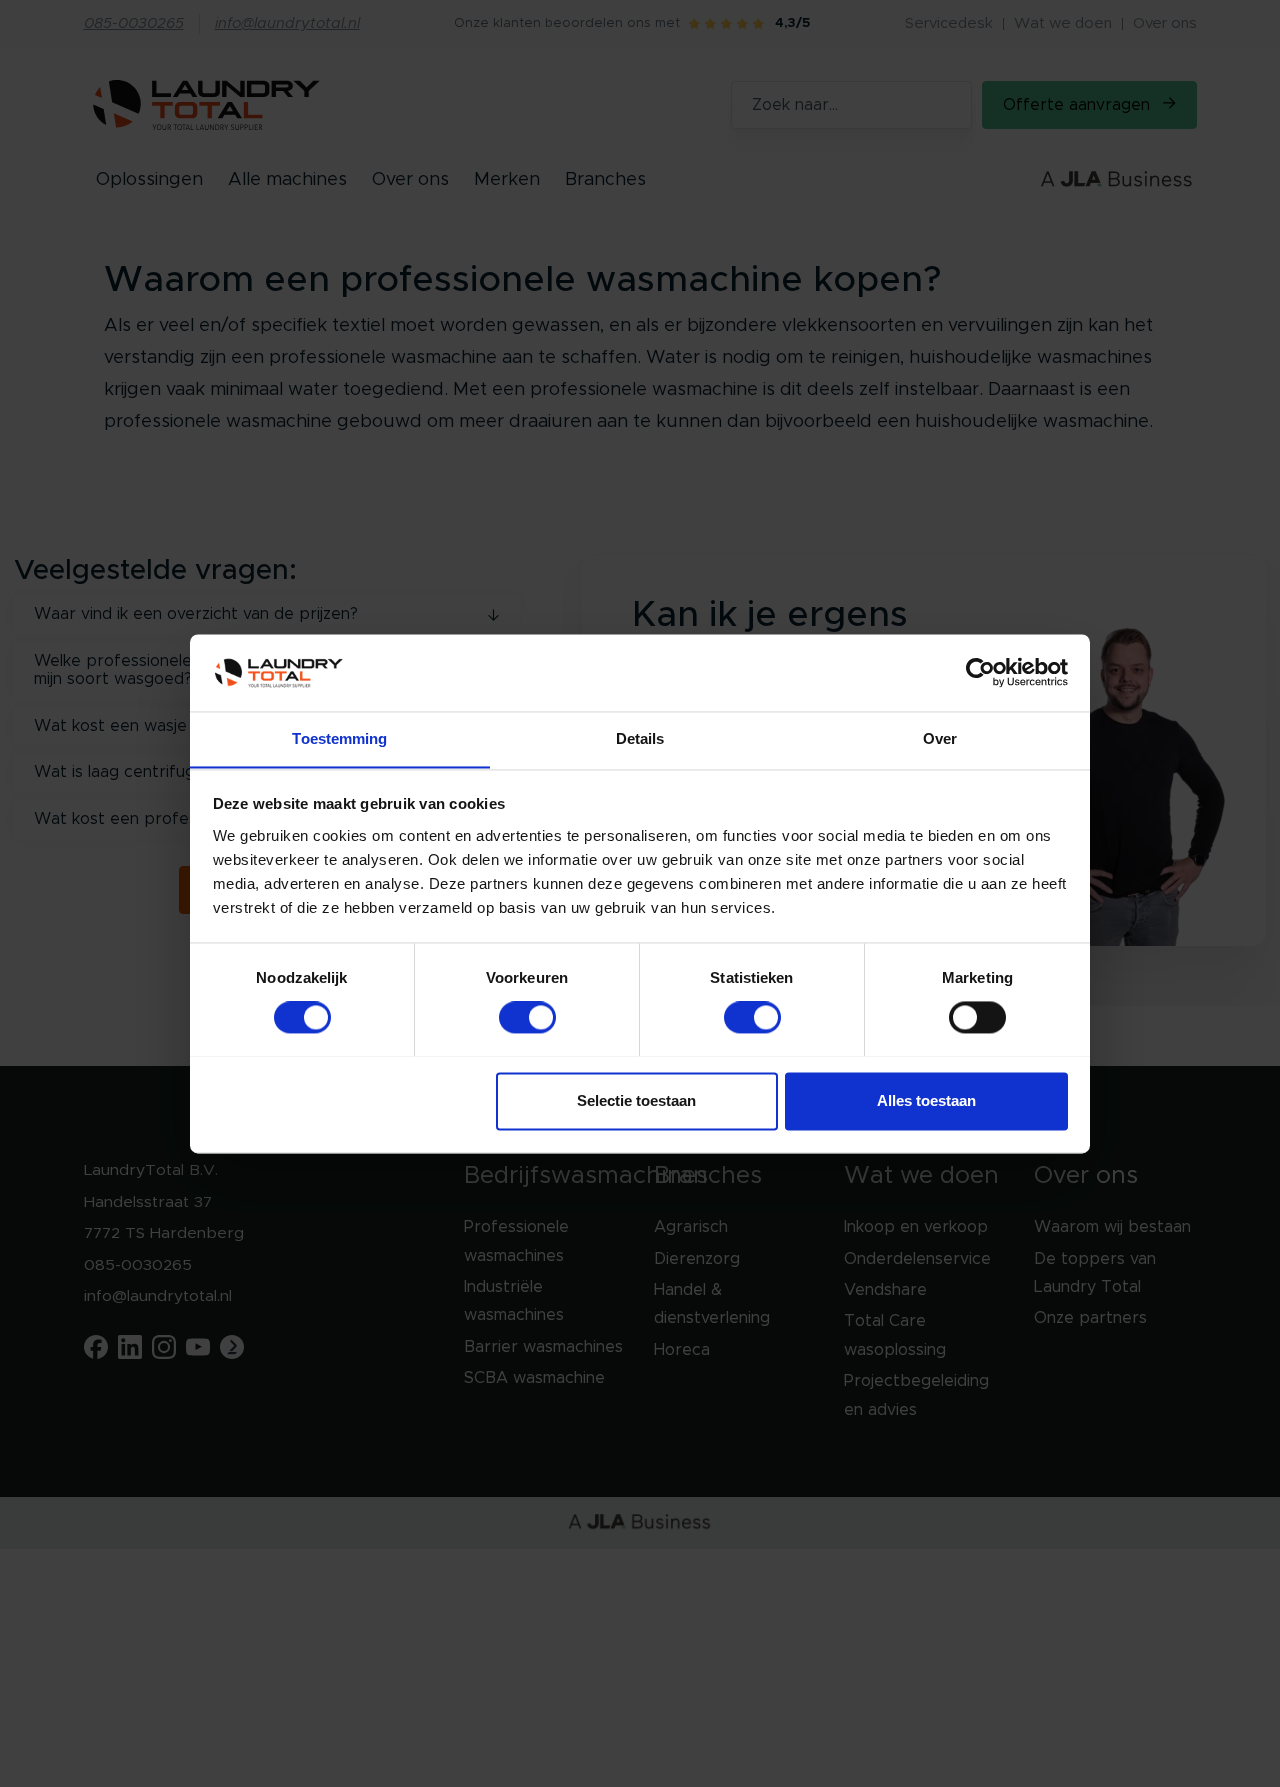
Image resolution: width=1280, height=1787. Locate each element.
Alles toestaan (926, 1100)
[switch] (527, 1017)
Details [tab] (640, 738)
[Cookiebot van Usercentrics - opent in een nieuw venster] (980, 672)
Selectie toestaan (636, 1100)
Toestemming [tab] (339, 738)
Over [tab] (940, 738)
